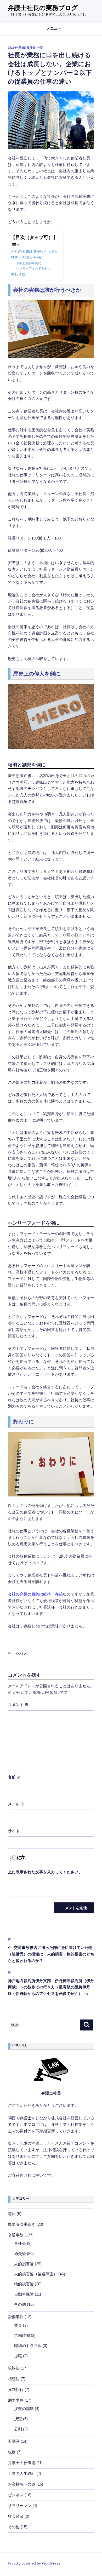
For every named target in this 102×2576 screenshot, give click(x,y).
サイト (14, 1831)
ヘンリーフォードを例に (33, 268)
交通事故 (16, 2235)
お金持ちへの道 (22, 2484)
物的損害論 (24, 2284)
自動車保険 (24, 2294)
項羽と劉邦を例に (29, 263)
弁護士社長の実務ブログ (43, 8)
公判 (18, 2429)
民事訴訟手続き (22, 2224)
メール (16, 1804)
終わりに (18, 274)
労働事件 (16, 2317)
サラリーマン (20, 2506)
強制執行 (16, 2389)
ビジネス (21, 1654)
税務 (12, 2452)
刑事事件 (16, 2400)
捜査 (18, 2419)
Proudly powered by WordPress (34, 2563)
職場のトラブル (28, 2346)
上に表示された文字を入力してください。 (45, 1872)
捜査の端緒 (24, 2409)
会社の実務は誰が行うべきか (35, 252)
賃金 (18, 2325)
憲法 (12, 2214)
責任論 (20, 2243)
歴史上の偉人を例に (27, 258)
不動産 (14, 2441)
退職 (18, 2356)
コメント (18, 1705)
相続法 (14, 2379)
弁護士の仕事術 (22, 2463)
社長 (40, 48)
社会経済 (16, 2516)
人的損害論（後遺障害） (36, 2274)
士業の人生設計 (22, 2473)
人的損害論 (24, 2264)
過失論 (20, 2254)
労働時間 (22, 2335)
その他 (20, 2304)
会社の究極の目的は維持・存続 (35, 1594)
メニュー (54, 28)
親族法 (14, 2368)
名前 (14, 1777)
